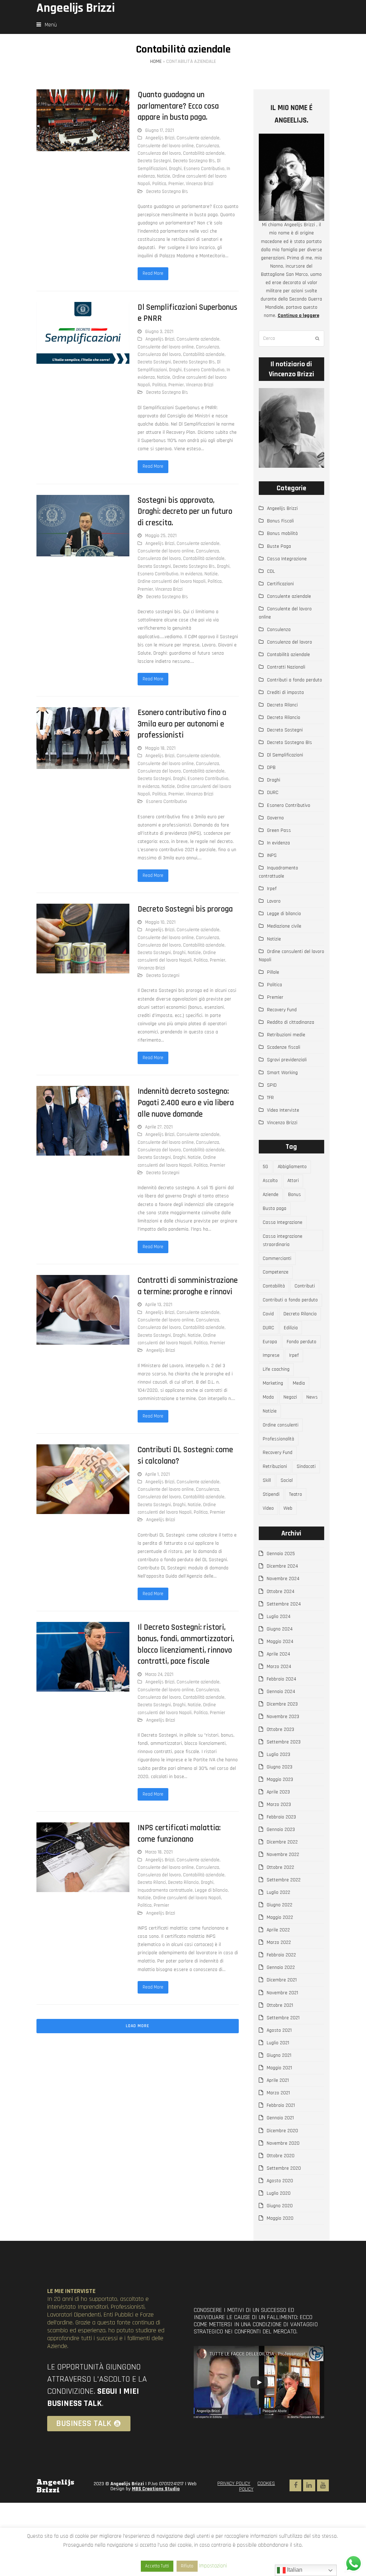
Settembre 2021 (283, 2018)
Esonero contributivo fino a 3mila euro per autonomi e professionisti (182, 724)
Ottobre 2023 (280, 1729)
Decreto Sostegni (154, 161)
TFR (270, 1098)
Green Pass (279, 830)
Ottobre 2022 (280, 1867)
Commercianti (277, 1259)
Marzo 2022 (279, 1942)
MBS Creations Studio (156, 2489)
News (312, 1397)
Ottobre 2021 (280, 2005)
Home (156, 61)
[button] (47, 25)
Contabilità (274, 1286)
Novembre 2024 (283, 1579)
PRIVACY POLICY (234, 2483)
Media (299, 1383)
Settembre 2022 (284, 1880)
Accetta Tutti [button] (157, 2566)
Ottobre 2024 (281, 1592)
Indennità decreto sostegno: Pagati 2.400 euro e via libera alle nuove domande (186, 1103)
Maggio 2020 (280, 2218)
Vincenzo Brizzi (200, 184)
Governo (275, 818)
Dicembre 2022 (282, 1842)
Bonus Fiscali (280, 521)
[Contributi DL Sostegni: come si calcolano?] (83, 1479)
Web (288, 1508)
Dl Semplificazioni (285, 755)
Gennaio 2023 (281, 1830)
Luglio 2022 (278, 1892)
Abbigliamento (292, 1167)
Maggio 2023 (280, 1780)
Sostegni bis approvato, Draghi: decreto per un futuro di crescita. (185, 512)
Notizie (164, 176)
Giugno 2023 (280, 1767)
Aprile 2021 (278, 2080)
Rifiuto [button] (187, 2566)
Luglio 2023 (278, 1754)
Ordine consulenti (281, 1425)
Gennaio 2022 (281, 1967)
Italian (294, 2570)
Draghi (175, 169)
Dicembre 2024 (282, 1566)
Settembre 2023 (284, 1742)
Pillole (273, 972)
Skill (267, 1480)
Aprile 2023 (278, 1792)
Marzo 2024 (279, 1667)
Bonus (295, 1195)
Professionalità (278, 1439)
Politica (159, 184)
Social (287, 1480)
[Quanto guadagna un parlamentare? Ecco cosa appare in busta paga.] (83, 120)
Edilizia (291, 1328)
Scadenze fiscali (284, 1047)
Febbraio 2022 (281, 1955)
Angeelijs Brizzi (76, 8)
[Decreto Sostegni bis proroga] (83, 938)
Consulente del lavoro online (166, 146)
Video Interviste (283, 1110)
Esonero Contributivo (204, 169)
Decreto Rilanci (152, 1882)
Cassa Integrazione (287, 559)
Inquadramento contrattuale (165, 1890)
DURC (273, 793)
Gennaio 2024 (281, 1692)
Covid (268, 1314)
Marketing (273, 1383)
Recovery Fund (282, 1010)
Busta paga (274, 1208)
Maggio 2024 (280, 1642)
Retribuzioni (275, 1466)
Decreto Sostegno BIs (194, 161)
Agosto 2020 (280, 2181)
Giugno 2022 (280, 1905)
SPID (272, 1085)
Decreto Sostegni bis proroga (185, 909)
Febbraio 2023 (281, 1817)
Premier (176, 184)
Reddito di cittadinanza (291, 1022)
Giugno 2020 (280, 2206)
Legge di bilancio (211, 1890)
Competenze (276, 1272)
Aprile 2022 (278, 1930)
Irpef (272, 889)
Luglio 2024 (279, 1617)
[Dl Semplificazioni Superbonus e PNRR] (83, 333)
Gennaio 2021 (280, 2118)
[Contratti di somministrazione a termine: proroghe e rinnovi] (83, 1310)
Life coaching (276, 1369)
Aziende (271, 1195)
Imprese (271, 1355)
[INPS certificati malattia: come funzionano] (83, 1857)
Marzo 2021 (278, 2093)
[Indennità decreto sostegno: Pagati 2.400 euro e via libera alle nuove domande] (83, 1121)
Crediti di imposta (285, 693)
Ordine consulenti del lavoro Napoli (172, 581)
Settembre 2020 (284, 2168)
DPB (271, 768)
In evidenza (191, 574)
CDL (271, 571)
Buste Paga (279, 546)
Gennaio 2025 (281, 1554)
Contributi (305, 1286)
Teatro (296, 1494)
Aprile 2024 (278, 1654)
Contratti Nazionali (286, 667)
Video (268, 1508)
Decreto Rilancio (183, 1882)
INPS (272, 855)
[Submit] (317, 339)
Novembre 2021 (282, 1993)
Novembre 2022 (283, 1855)
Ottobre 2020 (281, 2156)
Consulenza (207, 146)
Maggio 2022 (280, 1917)
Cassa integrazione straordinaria (283, 1240)
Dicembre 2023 (282, 1704)
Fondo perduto (301, 1342)
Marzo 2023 (279, 1805)
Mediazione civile (284, 926)
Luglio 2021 (278, 2043)
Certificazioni (280, 584)
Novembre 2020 (283, 2143)
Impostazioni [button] (213, 2566)
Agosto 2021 (279, 2030)
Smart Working (282, 1073)
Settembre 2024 (284, 1604)
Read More (153, 273)
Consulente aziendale (198, 138)
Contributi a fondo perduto (295, 680)
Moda (268, 1397)
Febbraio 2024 (281, 1679)
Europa (270, 1342)
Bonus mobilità (282, 533)
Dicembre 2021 (282, 1980)
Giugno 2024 (280, 1629)
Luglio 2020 (279, 2193)
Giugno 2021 (279, 2055)
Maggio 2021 (279, 2068)
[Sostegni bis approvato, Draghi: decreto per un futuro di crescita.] (83, 526)
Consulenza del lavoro (159, 153)
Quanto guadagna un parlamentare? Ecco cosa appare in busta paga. (178, 106)
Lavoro (274, 901)
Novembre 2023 (283, 1717)
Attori (293, 1181)
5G (265, 1167)
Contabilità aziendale (204, 153)
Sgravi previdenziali (287, 1060)
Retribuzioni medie (286, 1035)
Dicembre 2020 (282, 2131)
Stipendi (271, 1494)
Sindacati (306, 1466)
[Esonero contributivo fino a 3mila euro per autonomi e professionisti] (83, 738)
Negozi (290, 1397)
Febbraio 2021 (281, 2105)
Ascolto (270, 1181)
